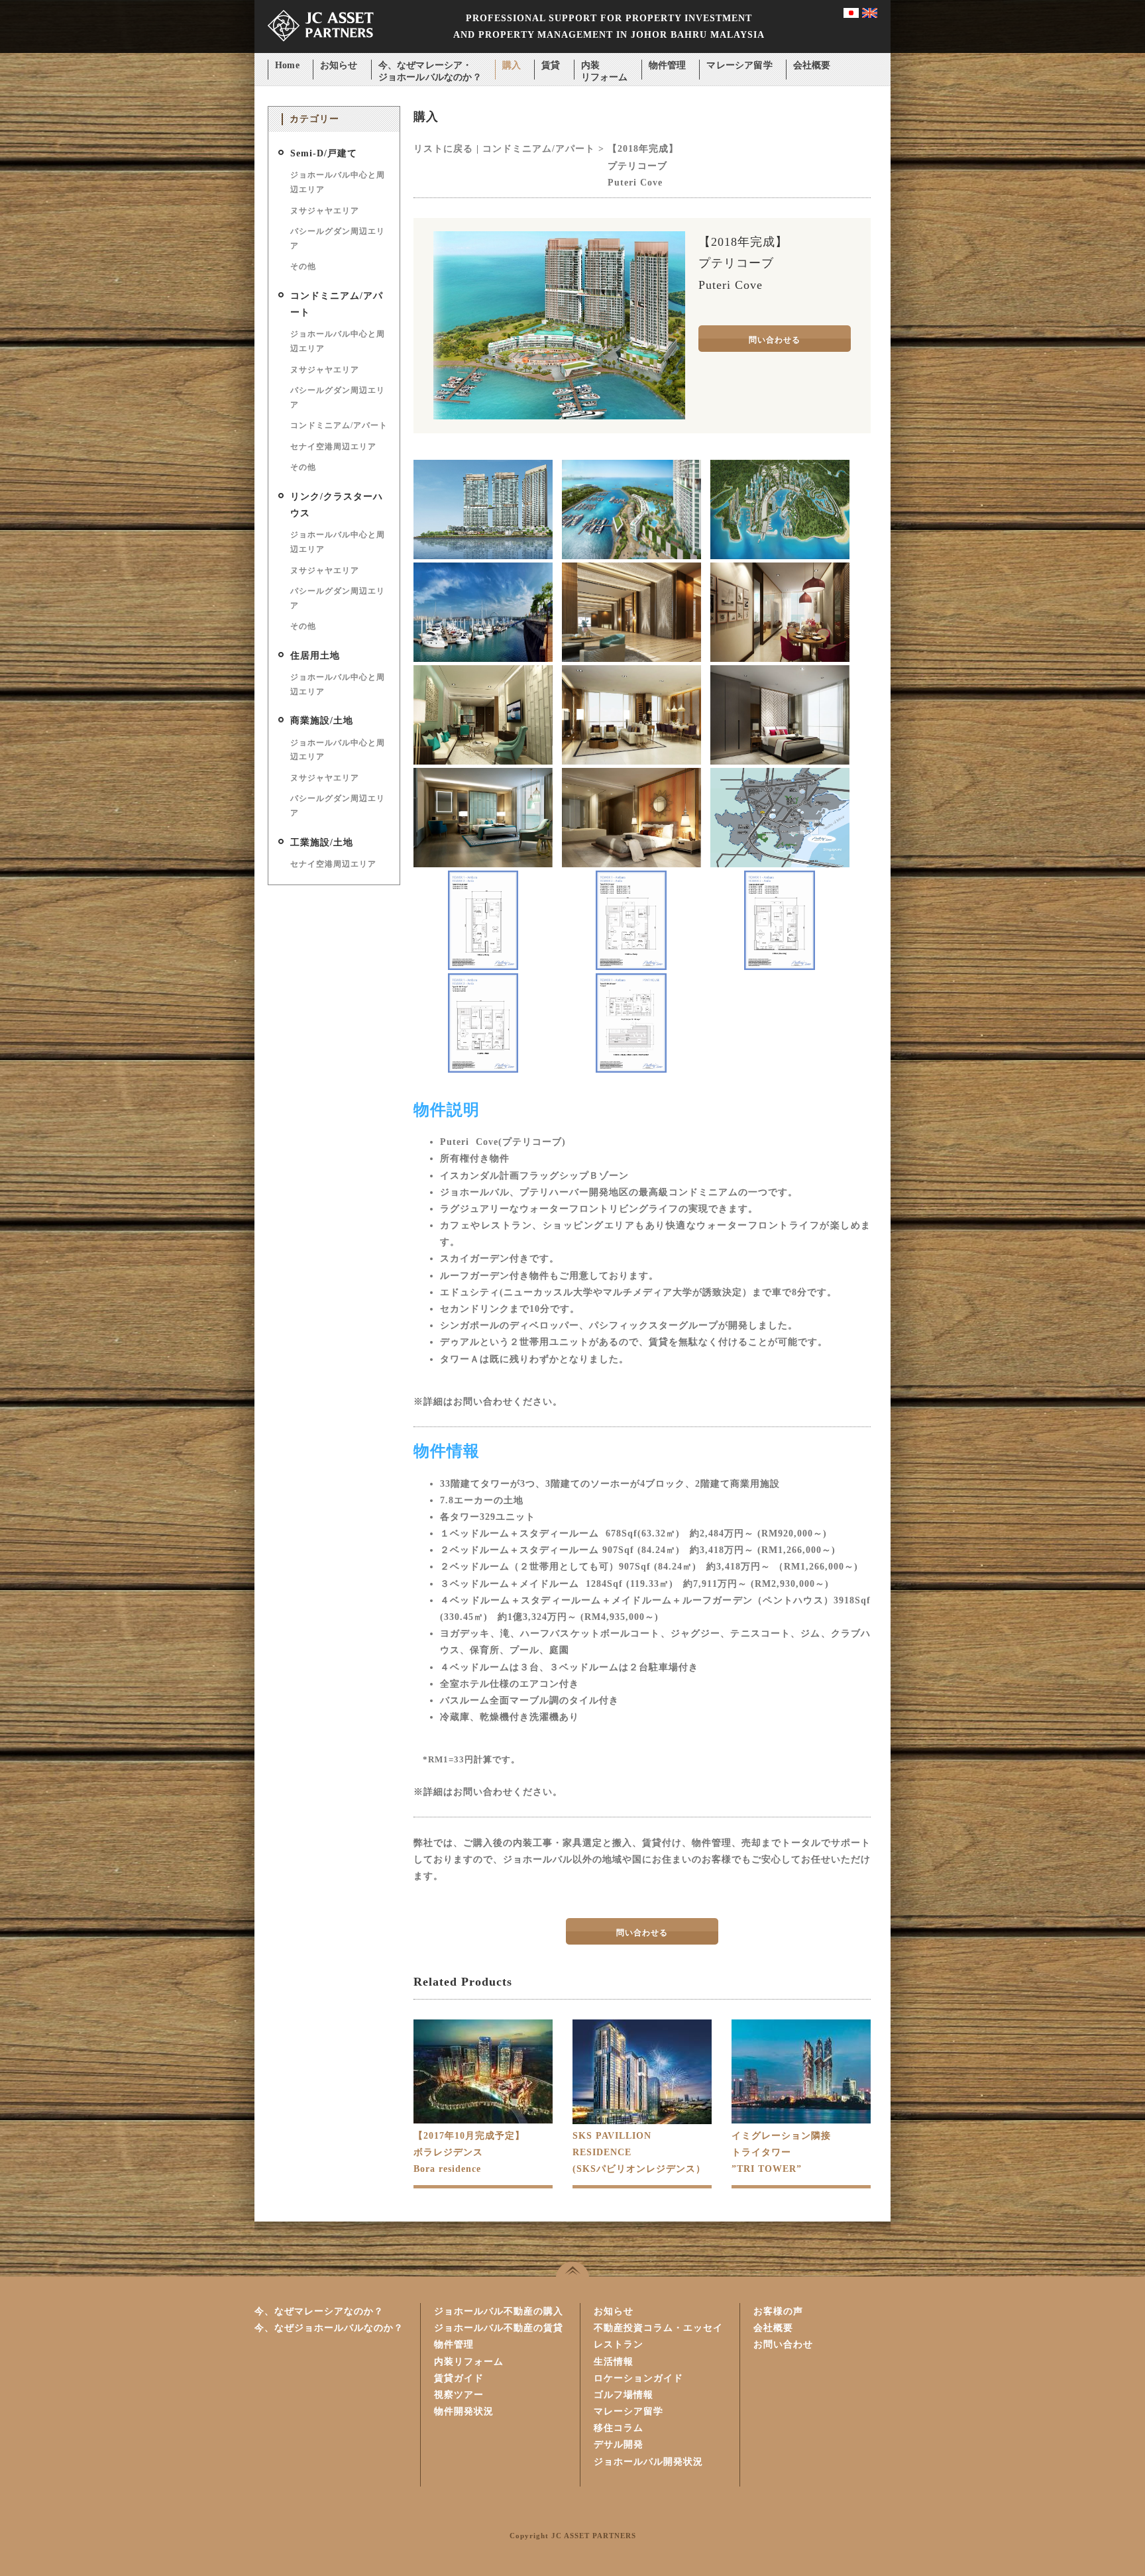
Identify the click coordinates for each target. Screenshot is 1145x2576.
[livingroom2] (483, 762)
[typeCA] (483, 967)
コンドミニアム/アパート (339, 425)
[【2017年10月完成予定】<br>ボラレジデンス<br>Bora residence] (483, 2120)
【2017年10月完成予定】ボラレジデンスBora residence (469, 2152)
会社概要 (812, 65)
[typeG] (483, 1070)
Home (287, 65)
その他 (303, 266)
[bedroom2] (483, 864)
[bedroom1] (780, 762)
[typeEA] (780, 967)
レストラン (619, 2344)
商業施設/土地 (322, 721)
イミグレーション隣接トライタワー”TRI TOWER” (781, 2152)
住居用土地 (315, 656)
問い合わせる (775, 340)
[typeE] (631, 967)
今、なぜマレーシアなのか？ (319, 2311)
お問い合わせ (783, 2344)
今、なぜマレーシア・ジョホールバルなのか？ (430, 67)
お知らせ (339, 65)
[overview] (780, 556)
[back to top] (572, 2269)
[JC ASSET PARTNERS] (321, 50)
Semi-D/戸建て (324, 153)
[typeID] (631, 1070)
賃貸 (551, 65)
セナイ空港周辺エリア (333, 447)
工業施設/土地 (322, 842)
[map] (780, 864)
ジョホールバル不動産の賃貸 (499, 2328)
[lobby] (631, 659)
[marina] (483, 659)
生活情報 (614, 2362)
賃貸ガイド (459, 2378)
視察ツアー (459, 2395)
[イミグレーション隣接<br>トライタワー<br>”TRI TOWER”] (801, 2120)
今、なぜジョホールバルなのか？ (329, 2328)
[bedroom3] (631, 864)
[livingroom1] (780, 659)
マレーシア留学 (739, 65)
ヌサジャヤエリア (325, 211)
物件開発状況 (464, 2411)
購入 (512, 65)
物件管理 (668, 65)
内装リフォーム (605, 67)
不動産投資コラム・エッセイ (658, 2328)
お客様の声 (778, 2311)
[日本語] (851, 15)
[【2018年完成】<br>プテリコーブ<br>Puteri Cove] (559, 416)
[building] (483, 556)
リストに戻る (443, 149)
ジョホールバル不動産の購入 (499, 2311)
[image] (631, 556)
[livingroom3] (631, 762)
